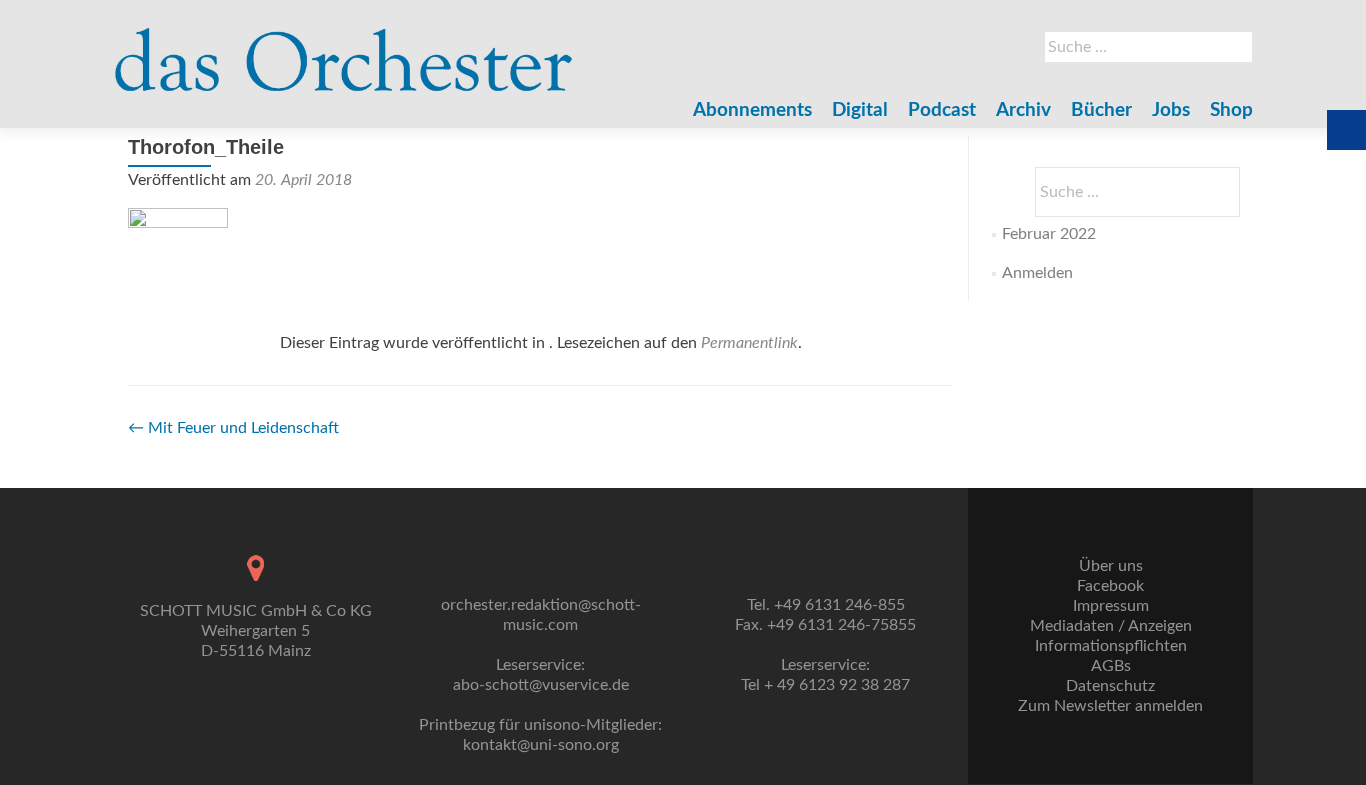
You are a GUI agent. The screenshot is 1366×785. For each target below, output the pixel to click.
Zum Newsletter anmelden (1110, 706)
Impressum (1111, 606)
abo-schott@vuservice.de (541, 685)
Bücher (1101, 110)
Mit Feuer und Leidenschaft (233, 428)
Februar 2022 (1049, 234)
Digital (860, 110)
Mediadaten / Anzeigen (1111, 626)
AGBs (1111, 666)
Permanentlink (749, 343)
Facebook (1110, 586)
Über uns (1111, 566)
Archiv (1023, 110)
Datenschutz (1110, 686)
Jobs (1171, 110)
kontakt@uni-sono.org (541, 745)
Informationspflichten (1111, 646)
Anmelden (1037, 273)
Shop (1231, 110)
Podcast (942, 110)
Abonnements (752, 110)
